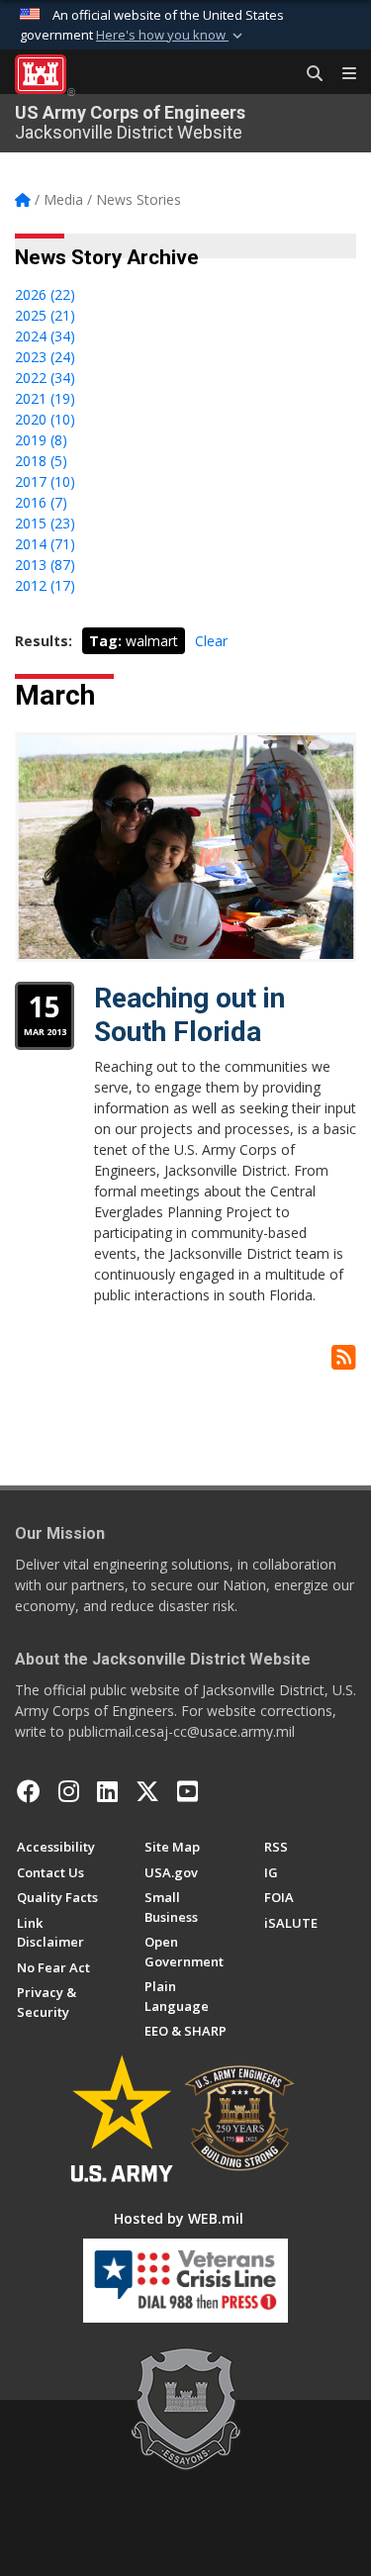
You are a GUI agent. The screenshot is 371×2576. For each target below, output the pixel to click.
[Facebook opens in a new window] (29, 1791)
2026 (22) (45, 294)
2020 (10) (45, 419)
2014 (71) (45, 544)
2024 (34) (45, 336)
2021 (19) (45, 398)
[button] (171, 36)
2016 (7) (41, 502)
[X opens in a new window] (147, 1791)
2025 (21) (45, 315)
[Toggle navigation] (341, 74)
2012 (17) (45, 585)
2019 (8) (41, 440)
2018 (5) (41, 461)
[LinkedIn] (107, 1791)
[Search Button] (308, 74)
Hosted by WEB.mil (179, 2218)
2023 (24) (45, 357)
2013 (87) (45, 565)
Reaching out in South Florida (189, 1015)
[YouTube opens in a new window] (187, 1791)
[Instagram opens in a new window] (69, 1791)
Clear (211, 641)
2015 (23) (45, 523)
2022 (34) (45, 378)
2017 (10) (45, 481)
